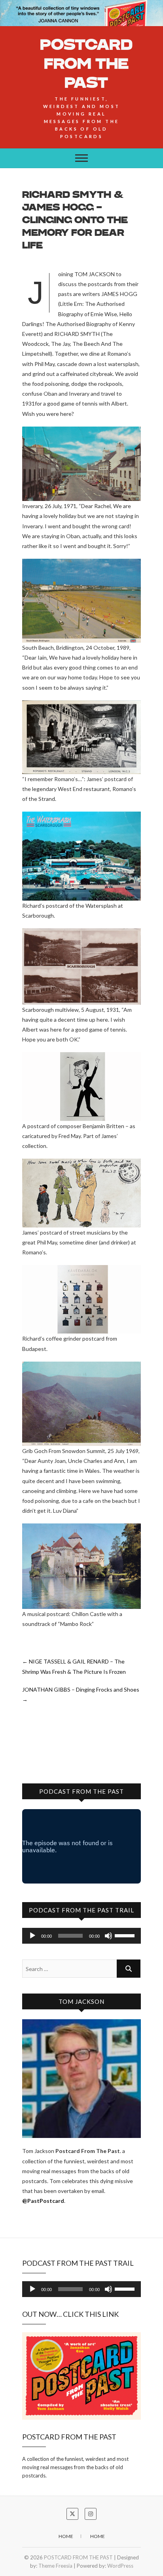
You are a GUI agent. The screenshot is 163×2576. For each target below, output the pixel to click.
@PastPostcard (43, 2201)
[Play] (32, 1936)
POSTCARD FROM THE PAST (86, 63)
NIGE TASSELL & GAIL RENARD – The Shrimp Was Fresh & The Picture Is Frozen (74, 1666)
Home (66, 2536)
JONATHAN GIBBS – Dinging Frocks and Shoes (81, 1694)
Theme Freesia (55, 2566)
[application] (81, 1936)
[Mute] (108, 1936)
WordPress (120, 2566)
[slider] (126, 1935)
